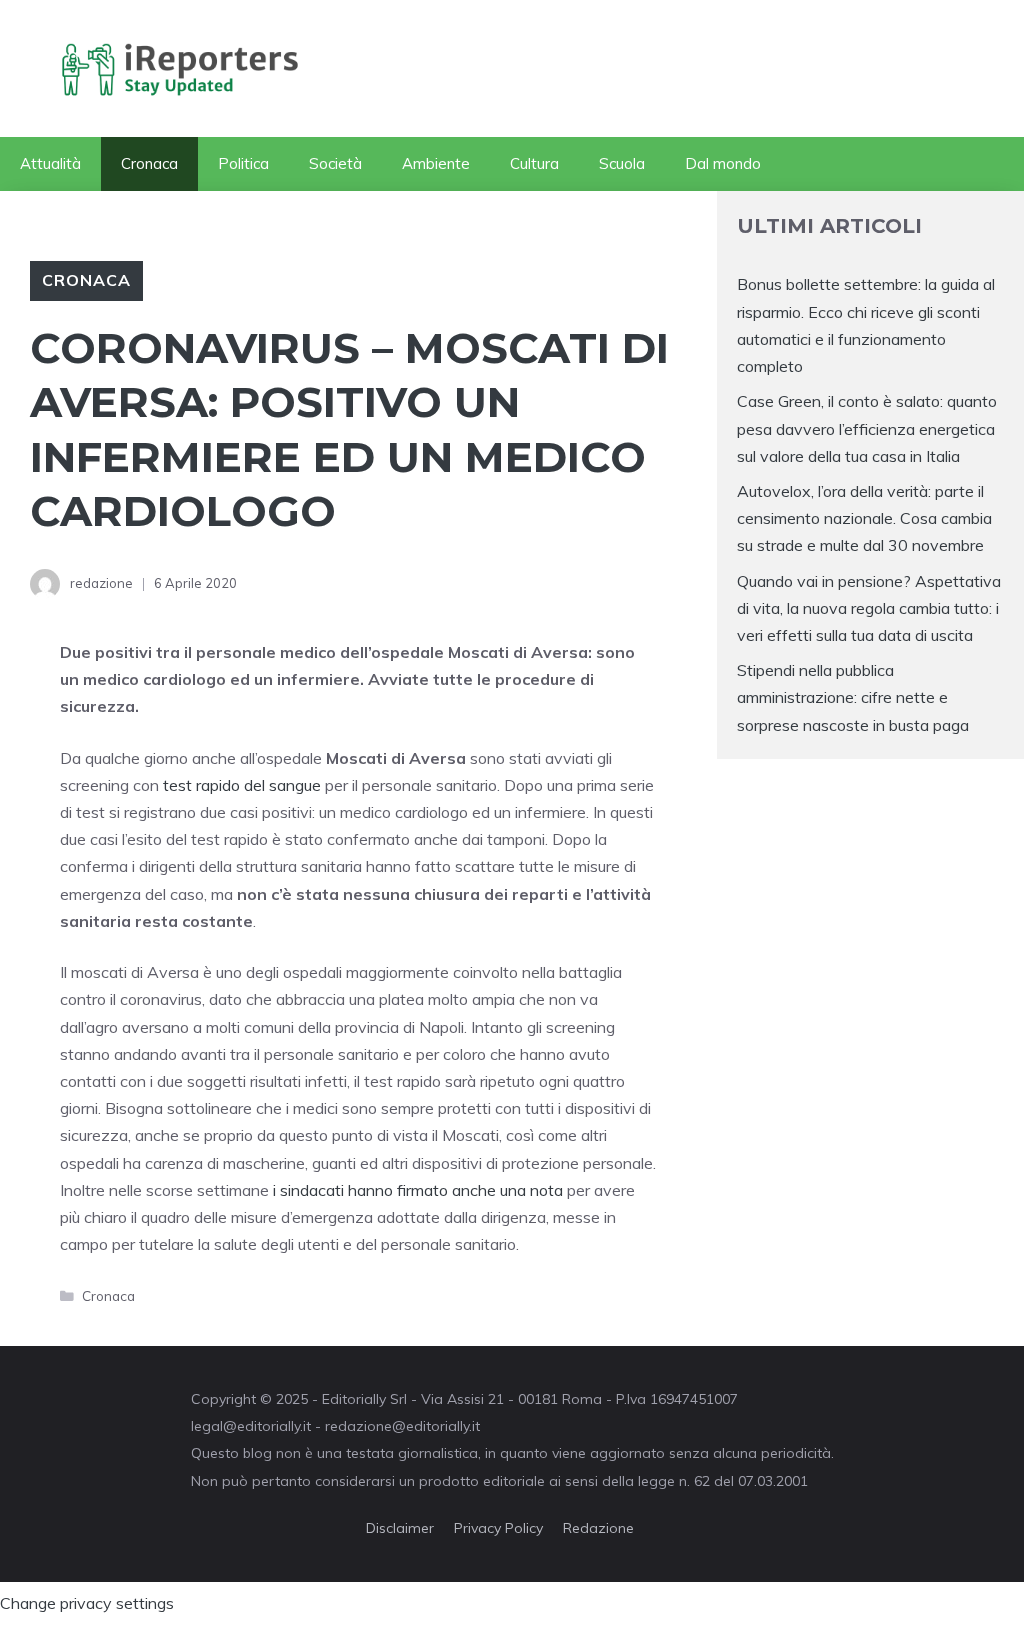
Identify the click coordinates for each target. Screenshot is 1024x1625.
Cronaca (149, 163)
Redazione (598, 1528)
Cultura (534, 163)
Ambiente (436, 163)
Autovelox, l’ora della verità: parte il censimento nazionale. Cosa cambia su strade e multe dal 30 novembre (864, 518)
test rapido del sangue (240, 785)
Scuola (622, 163)
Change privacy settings (87, 1603)
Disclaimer (400, 1528)
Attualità (50, 163)
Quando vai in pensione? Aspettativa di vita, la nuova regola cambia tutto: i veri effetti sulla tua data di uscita (869, 608)
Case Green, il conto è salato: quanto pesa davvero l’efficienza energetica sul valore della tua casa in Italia (867, 428)
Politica (243, 163)
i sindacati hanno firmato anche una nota (416, 1190)
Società (335, 163)
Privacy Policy (498, 1528)
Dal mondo (723, 163)
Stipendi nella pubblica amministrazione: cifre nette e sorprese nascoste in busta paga (853, 697)
